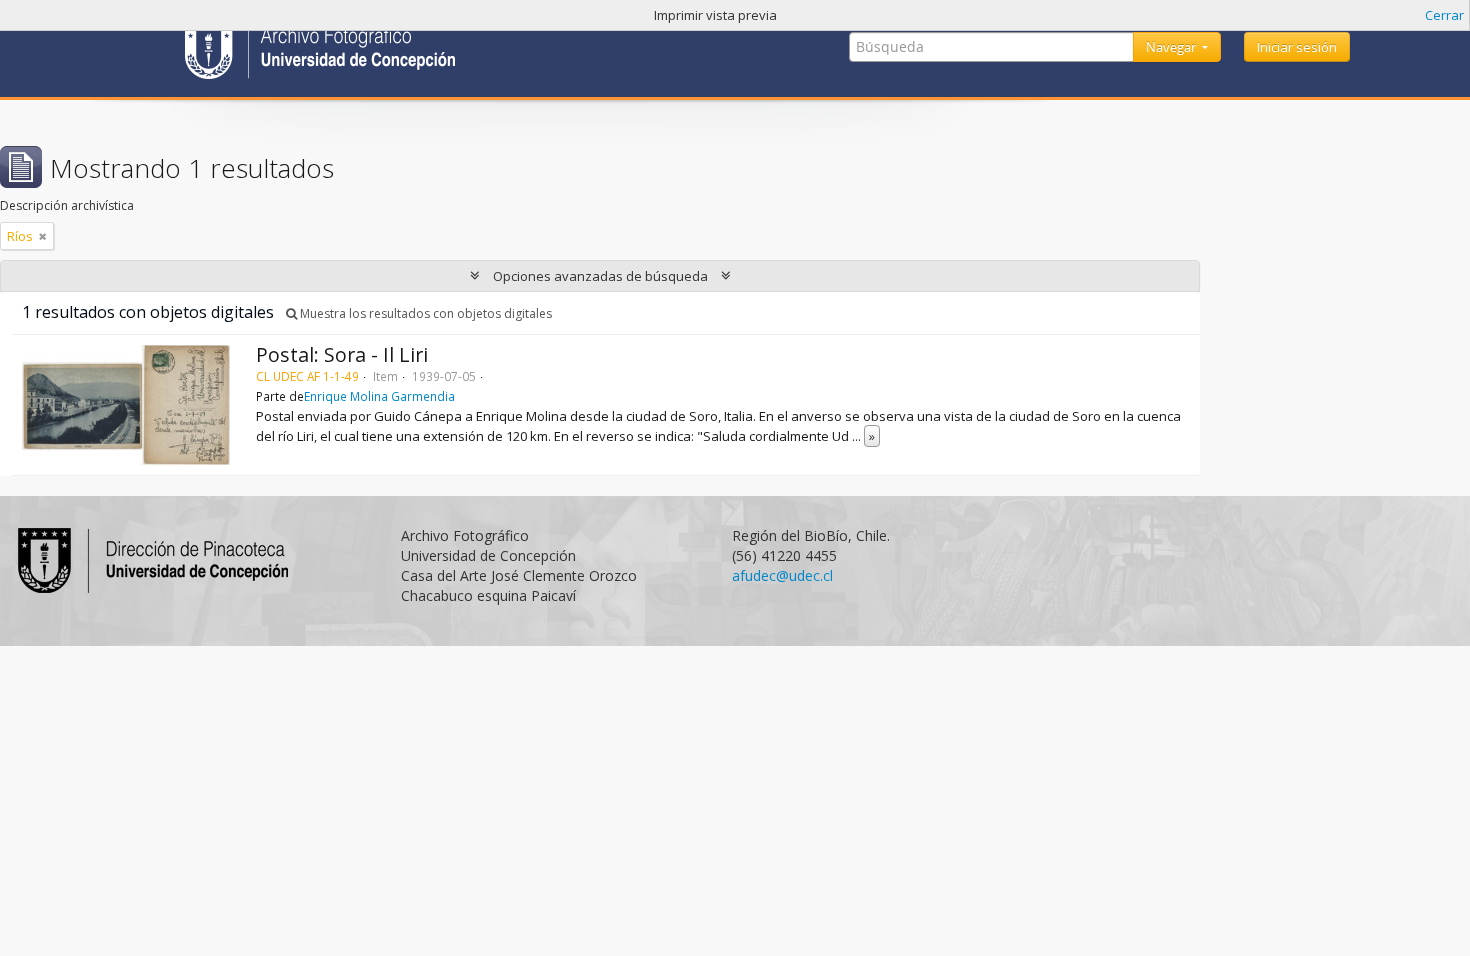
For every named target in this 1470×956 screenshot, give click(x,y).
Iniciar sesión (1297, 47)
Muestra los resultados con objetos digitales (424, 313)
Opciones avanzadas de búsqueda (600, 276)
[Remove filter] (43, 236)
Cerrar (1444, 15)
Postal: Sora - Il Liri (342, 354)
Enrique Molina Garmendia (379, 396)
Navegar (1172, 47)
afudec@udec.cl (782, 575)
